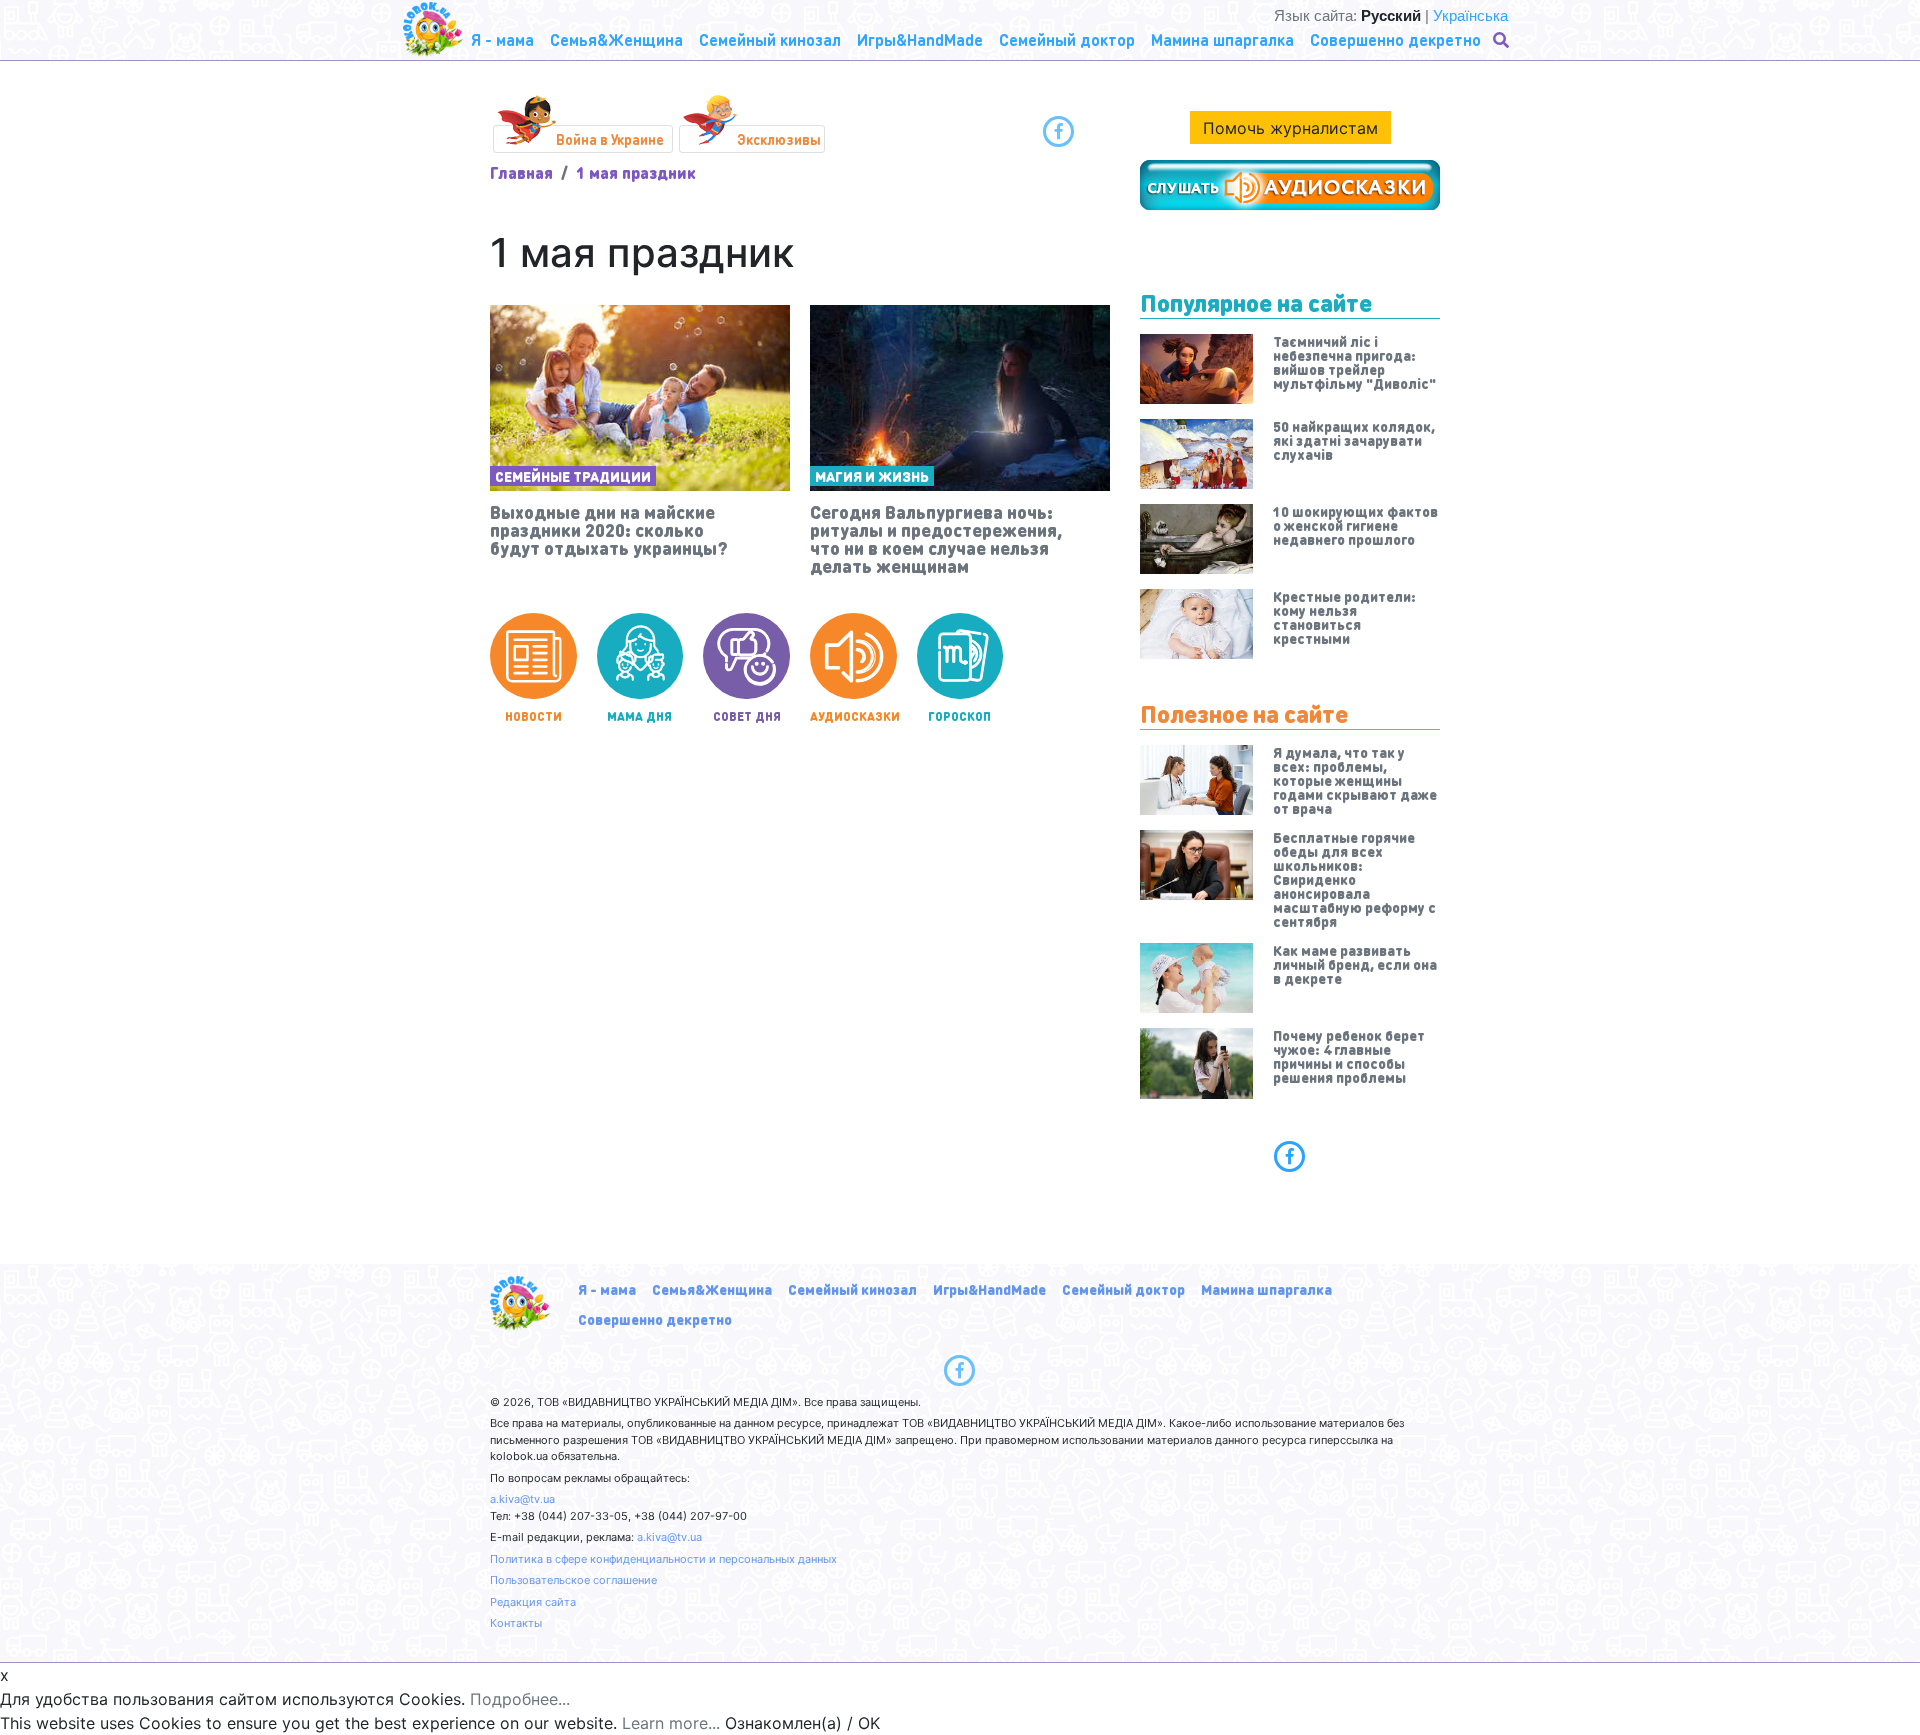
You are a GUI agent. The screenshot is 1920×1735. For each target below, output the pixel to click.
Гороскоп (959, 716)
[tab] (1290, 1156)
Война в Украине (610, 139)
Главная (521, 172)
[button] (1503, 40)
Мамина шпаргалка (1266, 1289)
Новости (533, 716)
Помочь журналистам (1290, 128)
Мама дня (639, 716)
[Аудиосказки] (1290, 185)
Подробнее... (520, 1699)
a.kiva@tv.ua (522, 1499)
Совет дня (747, 716)
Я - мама (607, 1289)
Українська (1470, 15)
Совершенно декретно (655, 1319)
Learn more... (671, 1723)
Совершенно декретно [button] (1395, 39)
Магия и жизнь (872, 476)
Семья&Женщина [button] (616, 39)
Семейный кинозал (852, 1289)
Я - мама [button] (502, 39)
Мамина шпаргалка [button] (1222, 39)
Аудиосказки (853, 716)
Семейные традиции (573, 476)
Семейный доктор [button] (1067, 39)
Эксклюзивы (779, 139)
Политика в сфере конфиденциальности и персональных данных (663, 1559)
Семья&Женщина (712, 1289)
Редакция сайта (533, 1602)
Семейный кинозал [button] (770, 39)
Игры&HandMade (989, 1289)
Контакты (516, 1623)
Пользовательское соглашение (573, 1580)
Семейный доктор (1123, 1289)
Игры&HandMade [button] (920, 39)
